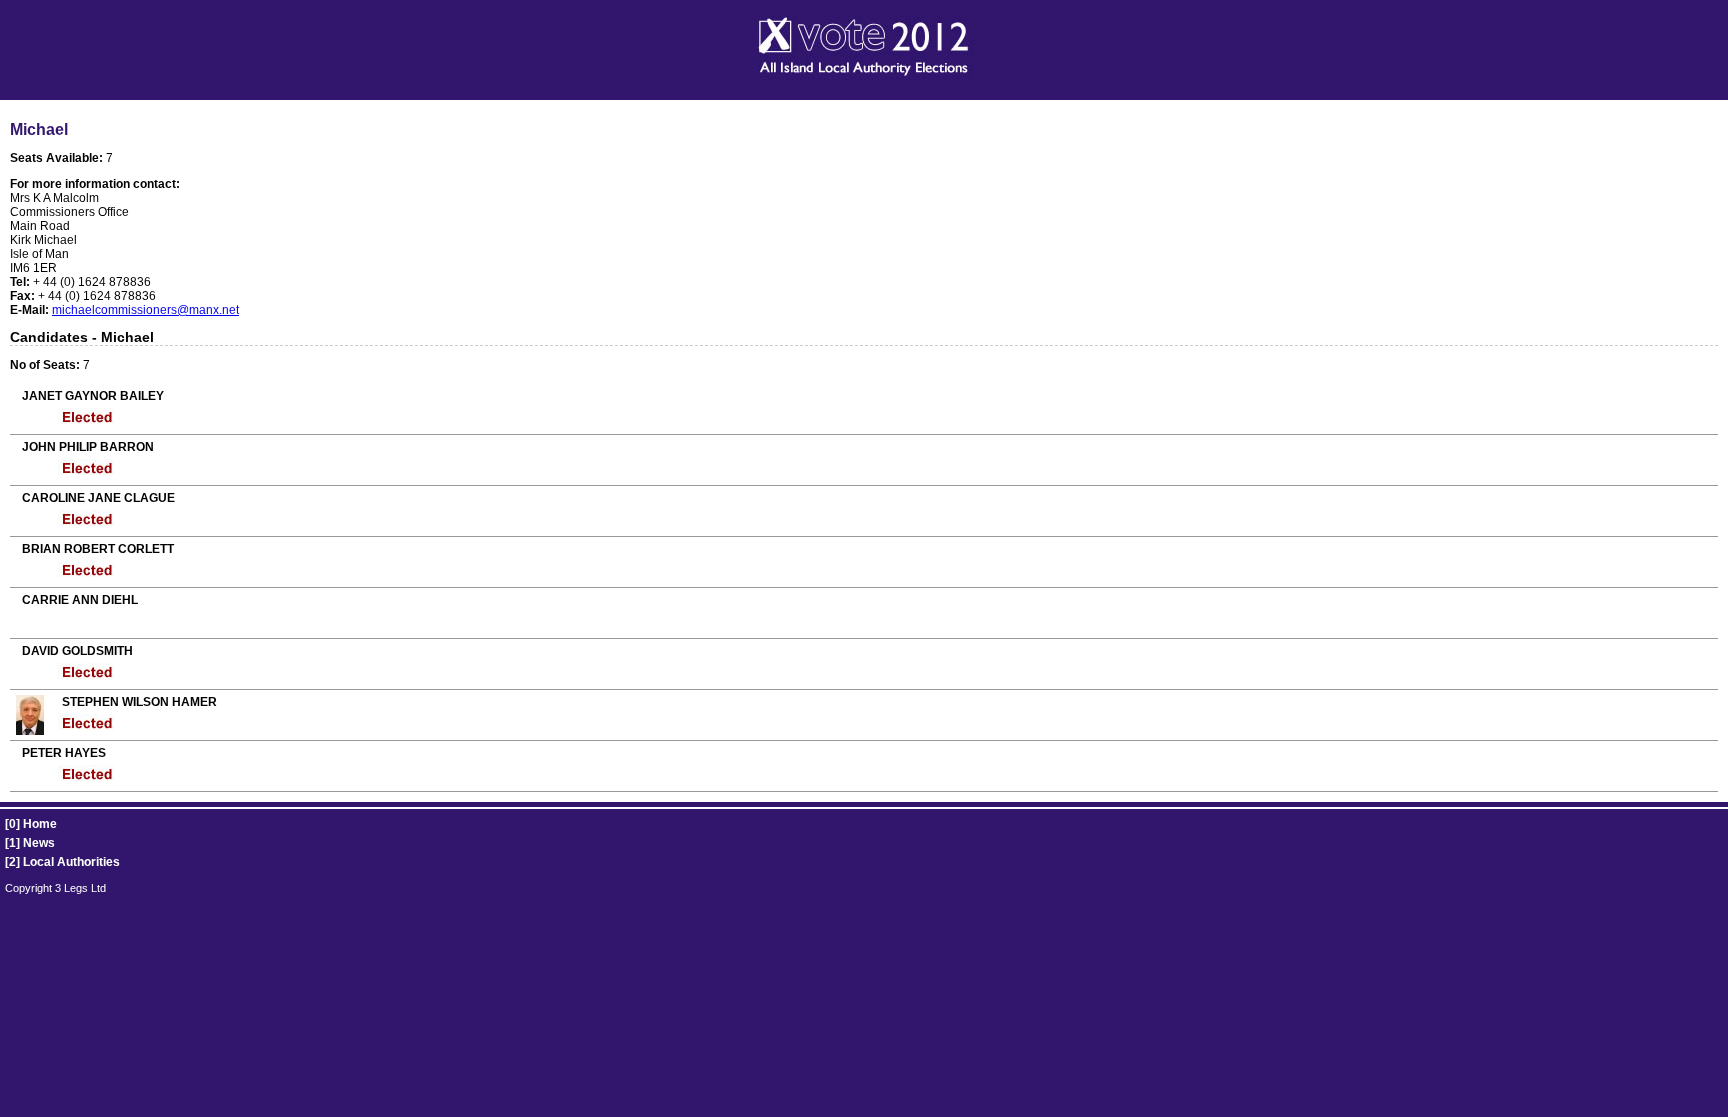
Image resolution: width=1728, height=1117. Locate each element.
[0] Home (31, 824)
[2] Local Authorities (62, 862)
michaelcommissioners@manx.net (145, 310)
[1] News (30, 843)
